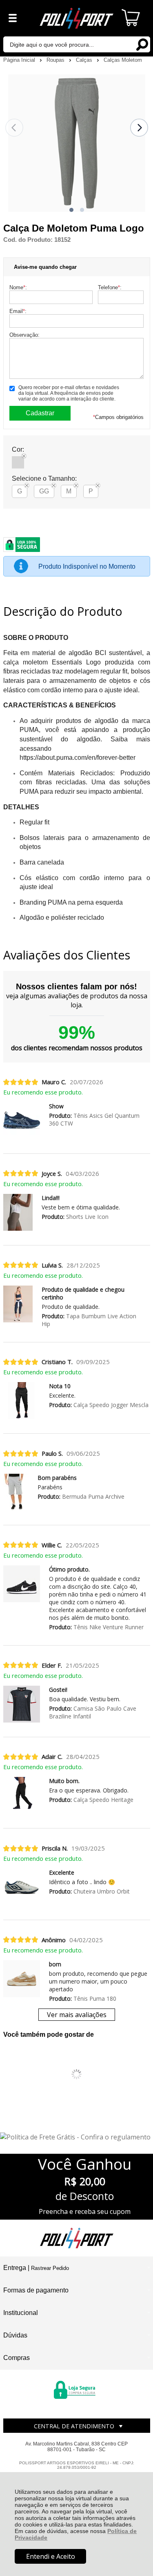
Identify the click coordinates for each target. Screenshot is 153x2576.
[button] (71, 210)
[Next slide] (139, 128)
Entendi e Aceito (51, 2556)
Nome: (18, 287)
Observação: (24, 335)
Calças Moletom (123, 60)
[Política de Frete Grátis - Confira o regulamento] (76, 2137)
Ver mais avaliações (77, 2015)
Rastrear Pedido (50, 2268)
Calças (85, 60)
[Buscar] (142, 44)
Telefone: (110, 287)
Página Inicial (20, 60)
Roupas (56, 60)
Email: (18, 311)
